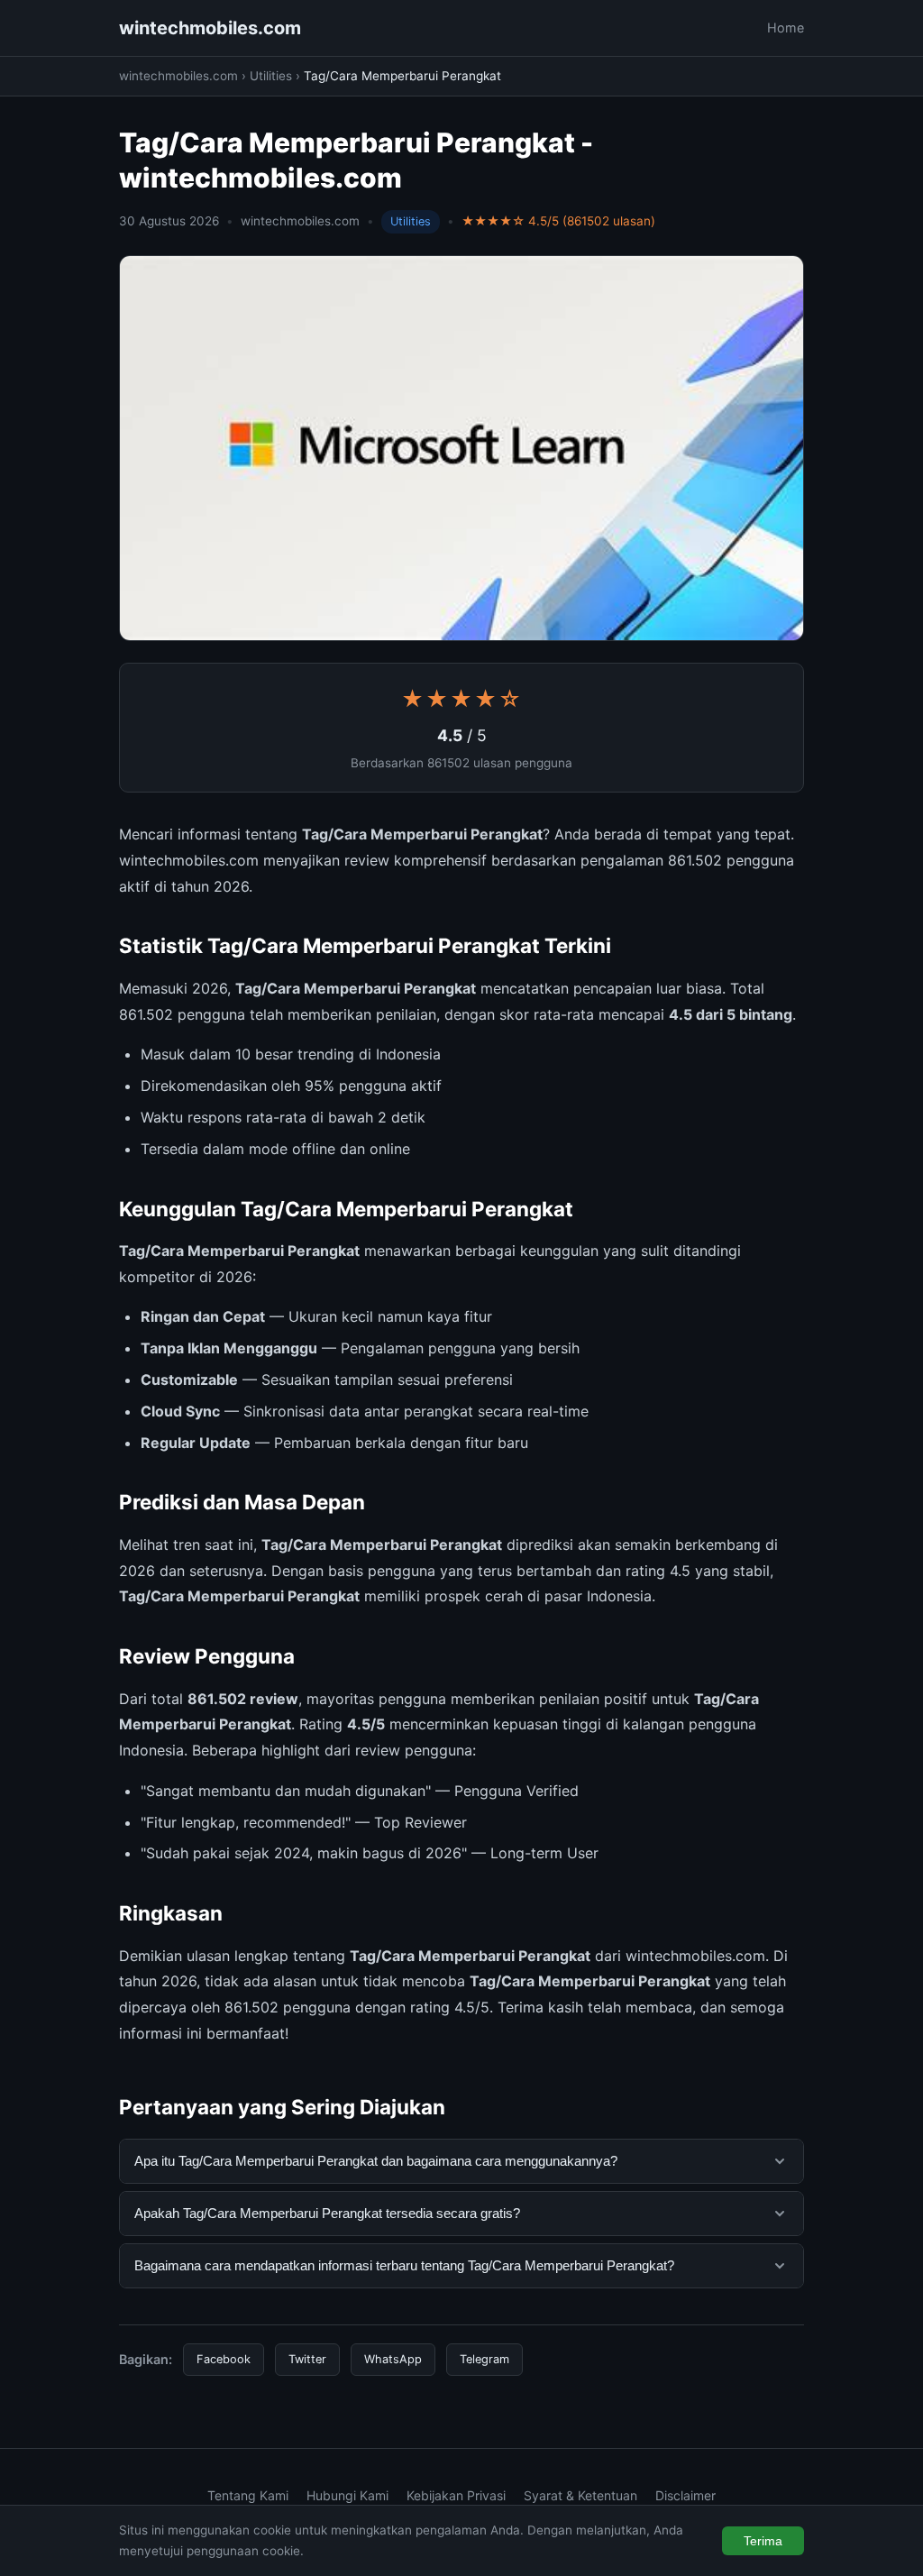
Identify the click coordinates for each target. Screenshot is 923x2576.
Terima (763, 2541)
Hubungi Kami (347, 2495)
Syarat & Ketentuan (580, 2495)
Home (786, 28)
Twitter (307, 2359)
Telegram (484, 2359)
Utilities (271, 76)
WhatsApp (393, 2359)
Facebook (224, 2359)
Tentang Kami (248, 2495)
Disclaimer (685, 2495)
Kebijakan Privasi (456, 2495)
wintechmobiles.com (210, 28)
